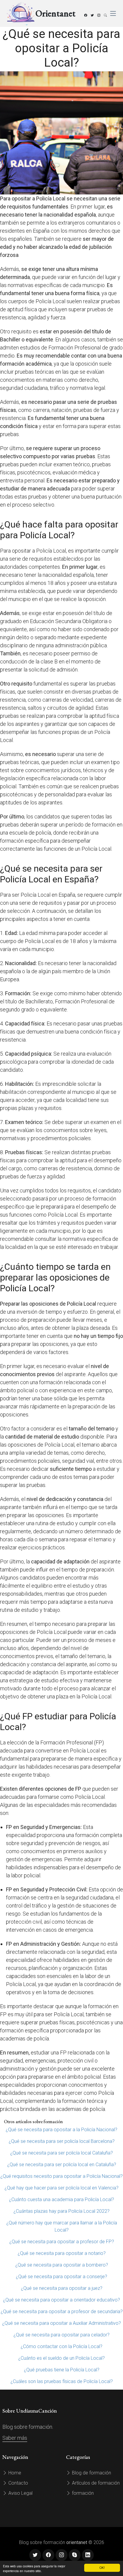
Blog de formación (91, 2473)
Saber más (15, 2438)
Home (14, 2473)
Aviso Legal (20, 2493)
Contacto (18, 2483)
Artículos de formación (95, 2483)
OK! (102, 2567)
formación (82, 2493)
